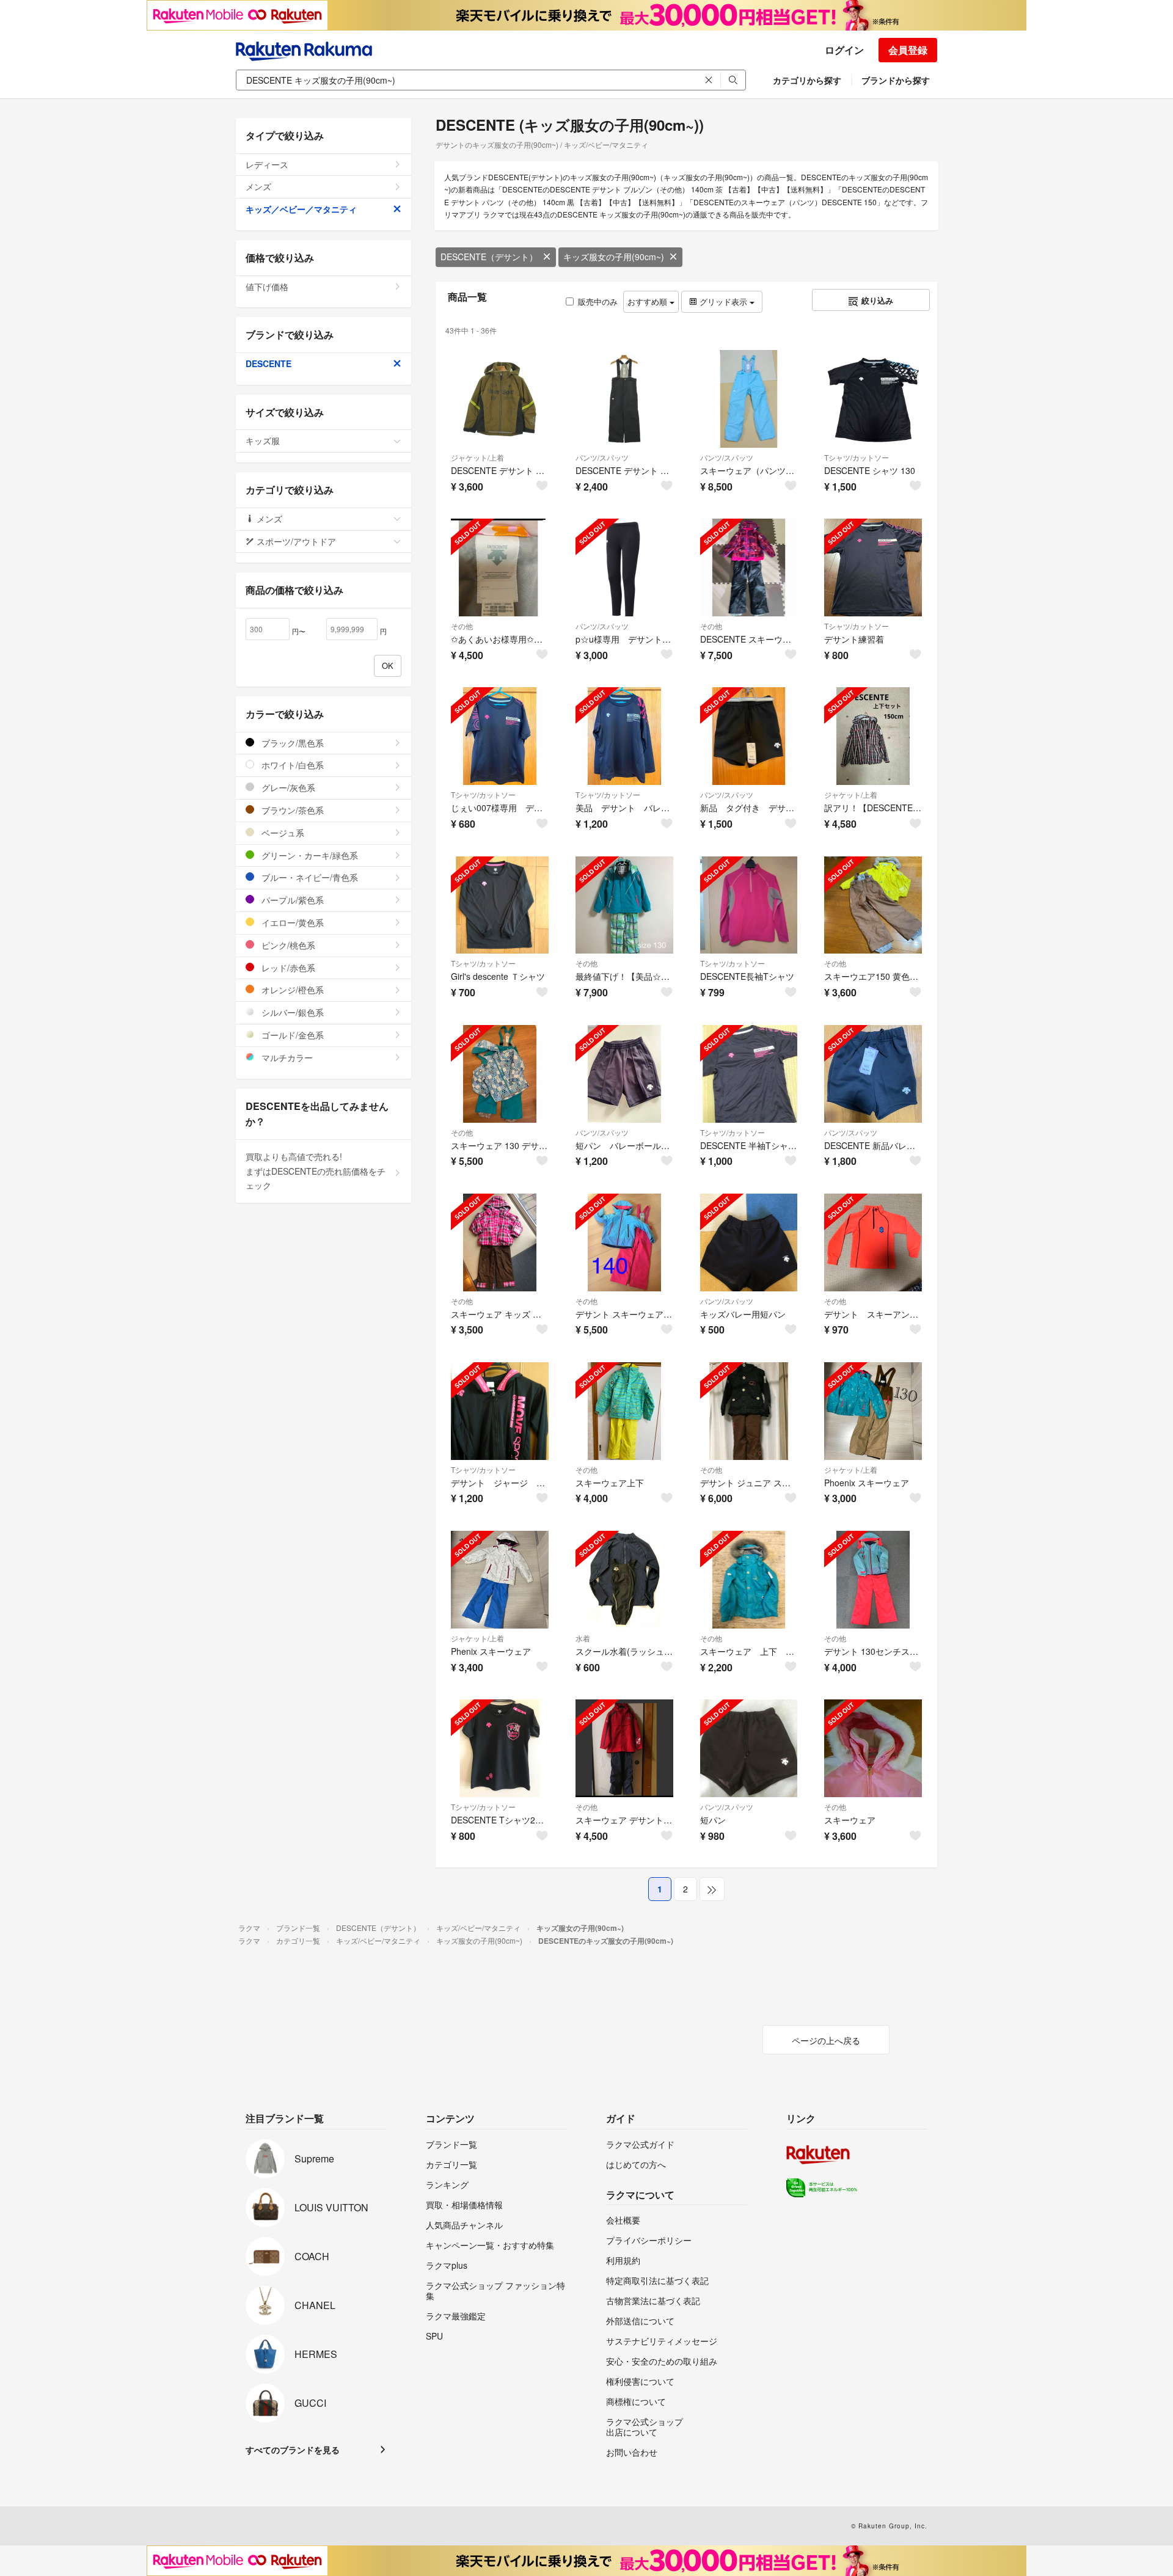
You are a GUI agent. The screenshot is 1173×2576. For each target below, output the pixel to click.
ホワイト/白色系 (291, 765)
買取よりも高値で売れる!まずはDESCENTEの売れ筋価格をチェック (316, 1171)
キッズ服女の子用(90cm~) (614, 257)
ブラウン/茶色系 (291, 810)
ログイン (844, 50)
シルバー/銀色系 (291, 1012)
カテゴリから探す (807, 80)
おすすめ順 (649, 301)
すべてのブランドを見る (293, 2450)
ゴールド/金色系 (291, 1035)
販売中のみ (598, 301)
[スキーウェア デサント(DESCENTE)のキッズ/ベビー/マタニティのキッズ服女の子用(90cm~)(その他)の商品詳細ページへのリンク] (873, 1748)
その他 (462, 626)
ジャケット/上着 (477, 457)
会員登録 (908, 50)
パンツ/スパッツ (602, 457)
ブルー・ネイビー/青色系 (309, 877)
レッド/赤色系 (287, 968)
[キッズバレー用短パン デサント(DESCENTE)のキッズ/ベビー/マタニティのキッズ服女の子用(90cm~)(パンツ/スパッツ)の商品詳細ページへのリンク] (749, 1242)
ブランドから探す (896, 80)
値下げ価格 (267, 286)
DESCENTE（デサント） (489, 257)
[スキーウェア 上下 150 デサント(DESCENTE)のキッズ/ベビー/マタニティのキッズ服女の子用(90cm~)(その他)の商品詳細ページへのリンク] (749, 1580)
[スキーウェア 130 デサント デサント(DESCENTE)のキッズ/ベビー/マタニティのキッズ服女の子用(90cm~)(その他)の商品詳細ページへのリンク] (500, 1074)
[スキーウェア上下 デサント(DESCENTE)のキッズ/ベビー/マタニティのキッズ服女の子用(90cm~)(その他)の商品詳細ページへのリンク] (624, 1411)
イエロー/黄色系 (291, 922)
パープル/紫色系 (291, 900)
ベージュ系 (282, 833)
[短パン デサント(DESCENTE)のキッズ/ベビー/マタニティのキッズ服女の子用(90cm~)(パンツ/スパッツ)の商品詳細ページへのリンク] (749, 1748)
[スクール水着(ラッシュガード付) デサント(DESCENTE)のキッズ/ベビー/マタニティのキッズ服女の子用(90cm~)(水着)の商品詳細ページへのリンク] (624, 1580)
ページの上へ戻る (826, 2040)
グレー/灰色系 (287, 787)
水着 (583, 1638)
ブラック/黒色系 (291, 743)
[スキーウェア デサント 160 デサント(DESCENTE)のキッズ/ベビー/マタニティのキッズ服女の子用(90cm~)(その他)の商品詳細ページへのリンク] (624, 1748)
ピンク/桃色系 (287, 945)
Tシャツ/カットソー (857, 457)
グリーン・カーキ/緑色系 (309, 855)
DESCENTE (269, 363)
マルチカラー (286, 1057)
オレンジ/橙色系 (291, 990)
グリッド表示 (723, 301)
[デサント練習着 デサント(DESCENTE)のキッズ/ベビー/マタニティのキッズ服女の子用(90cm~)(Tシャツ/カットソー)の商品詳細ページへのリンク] (873, 567)
